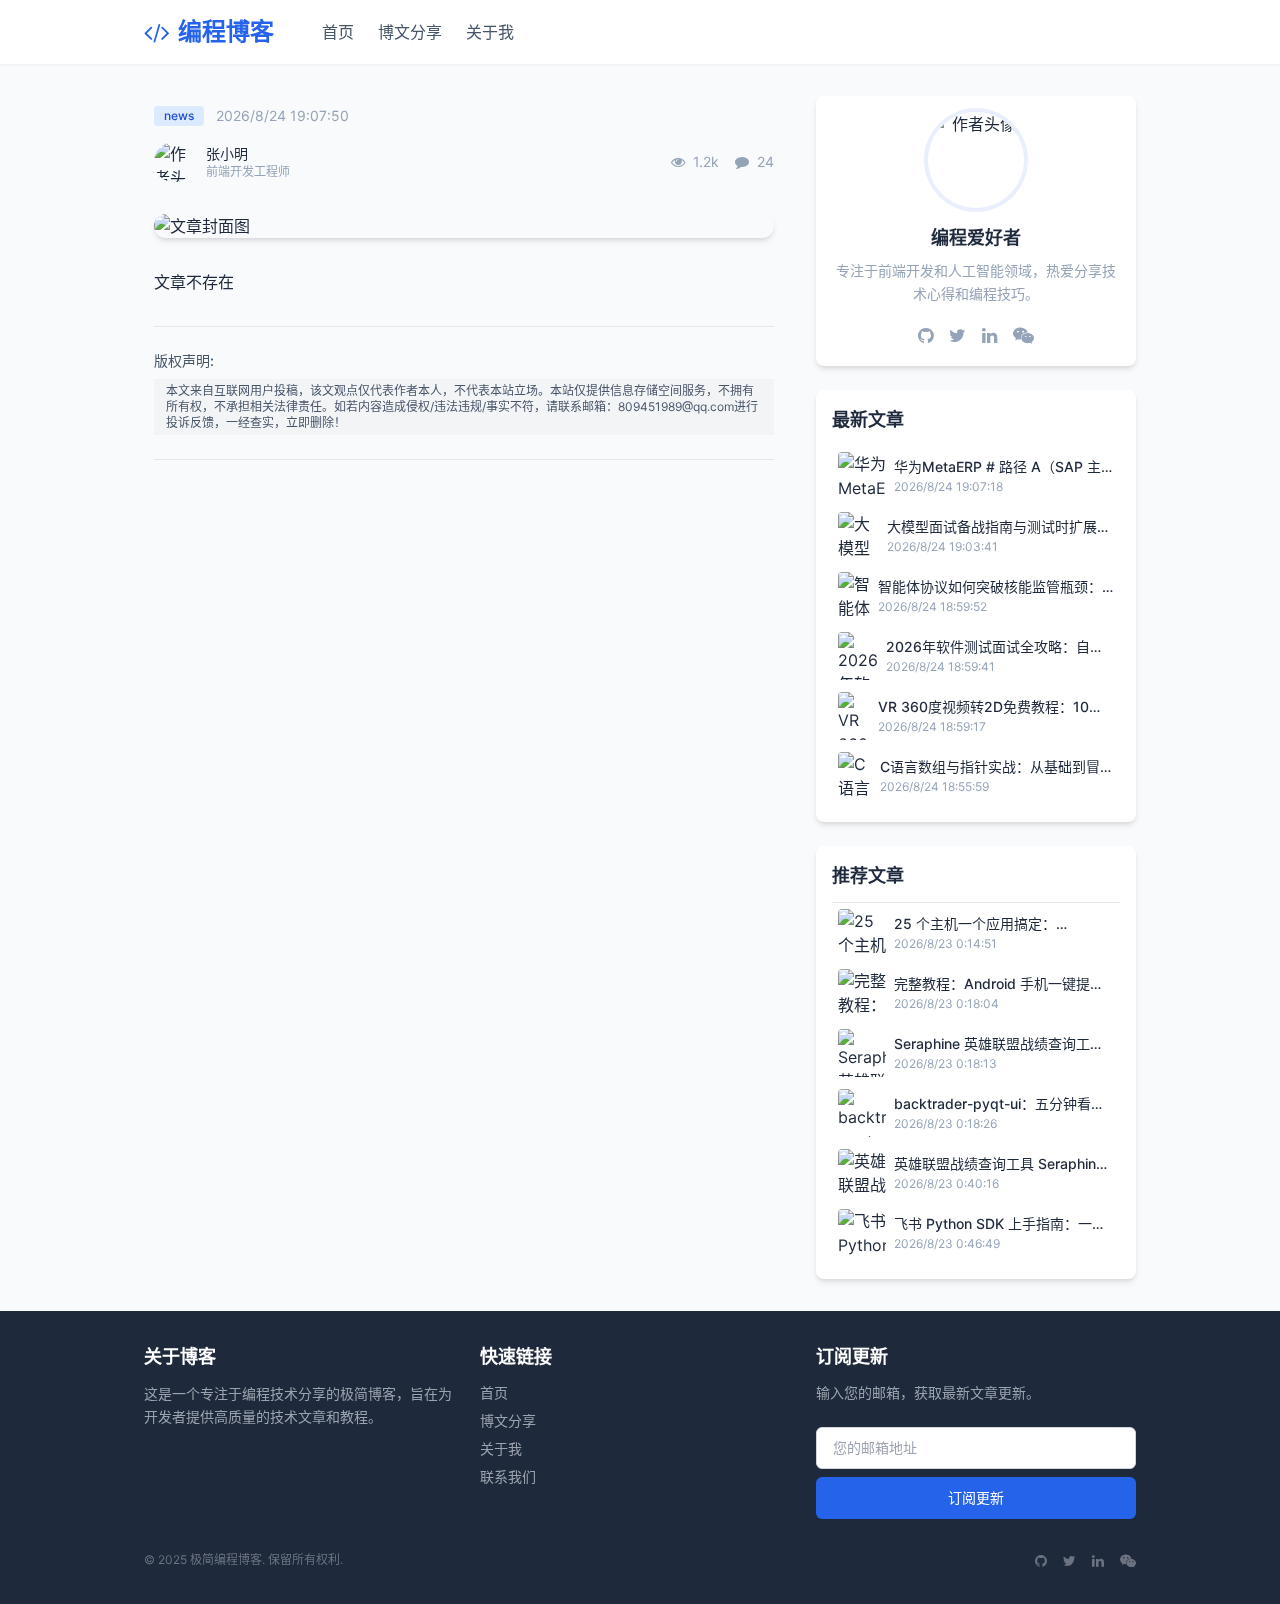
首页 (338, 32)
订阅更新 (976, 1497)
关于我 (490, 32)
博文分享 (410, 32)
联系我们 (508, 1476)
